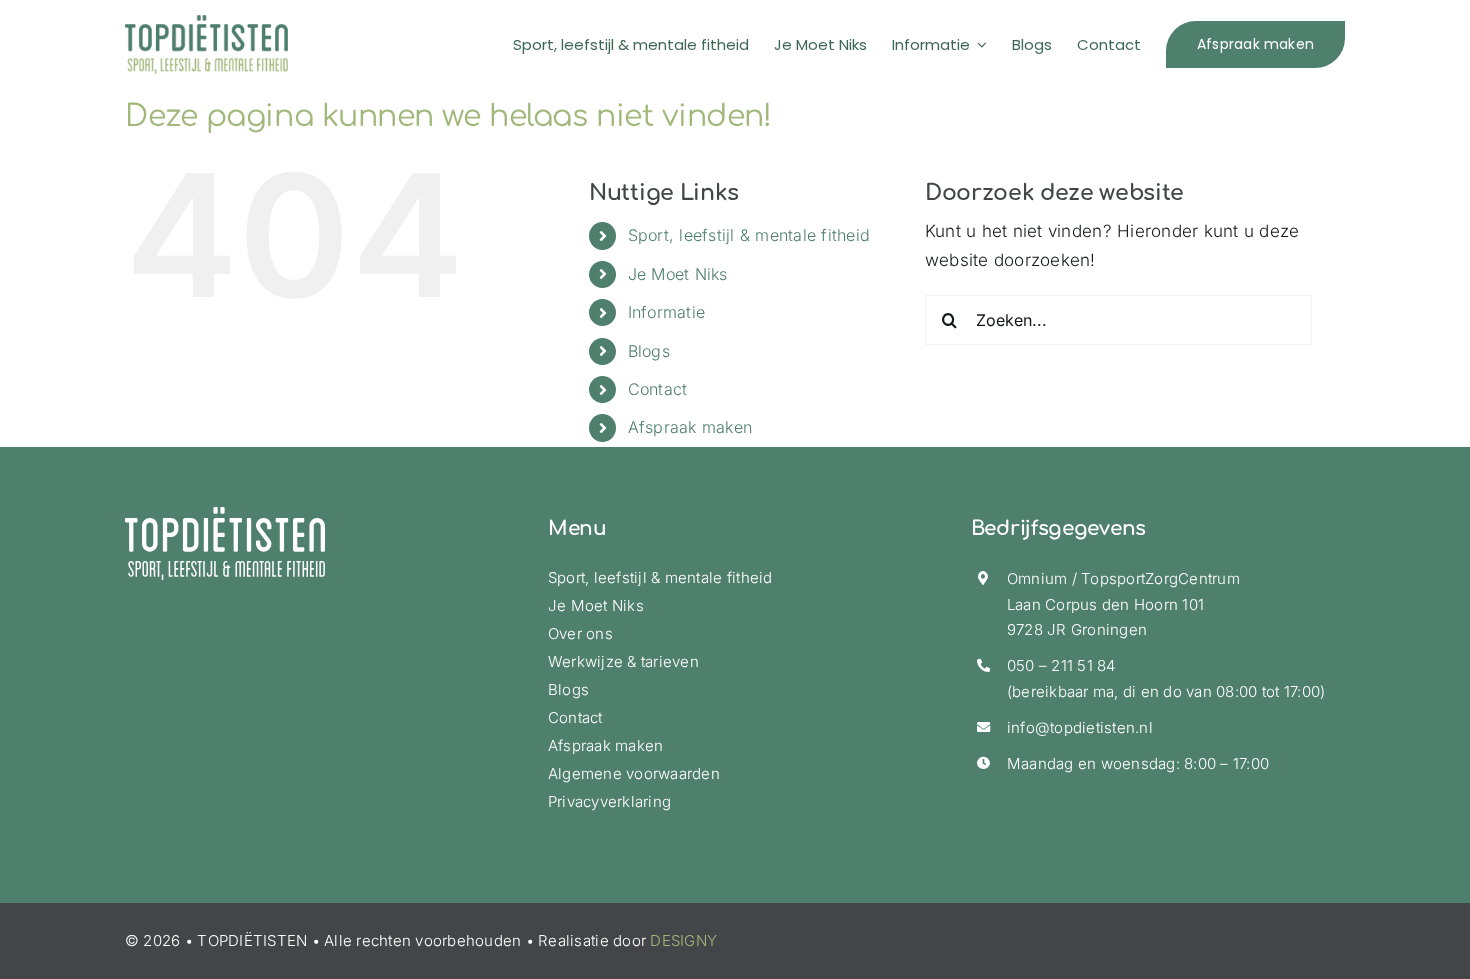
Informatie (667, 312)
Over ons (580, 633)
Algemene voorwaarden (634, 773)
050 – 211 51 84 (1061, 665)
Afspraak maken (690, 427)
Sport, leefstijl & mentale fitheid (749, 235)
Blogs (649, 351)
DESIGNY (683, 940)
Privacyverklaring (609, 801)
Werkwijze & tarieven (623, 661)
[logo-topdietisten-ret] (206, 23)
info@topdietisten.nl (1080, 727)
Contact (658, 389)
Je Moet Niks (678, 274)
